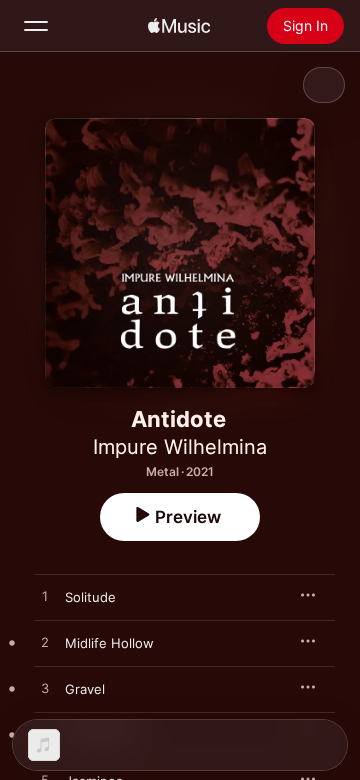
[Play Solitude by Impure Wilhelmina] (45, 597)
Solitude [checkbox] (90, 597)
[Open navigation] (36, 26)
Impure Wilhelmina (180, 447)
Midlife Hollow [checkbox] (109, 643)
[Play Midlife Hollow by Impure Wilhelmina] (45, 643)
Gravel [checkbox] (85, 689)
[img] (179, 26)
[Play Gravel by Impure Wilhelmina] (45, 689)
